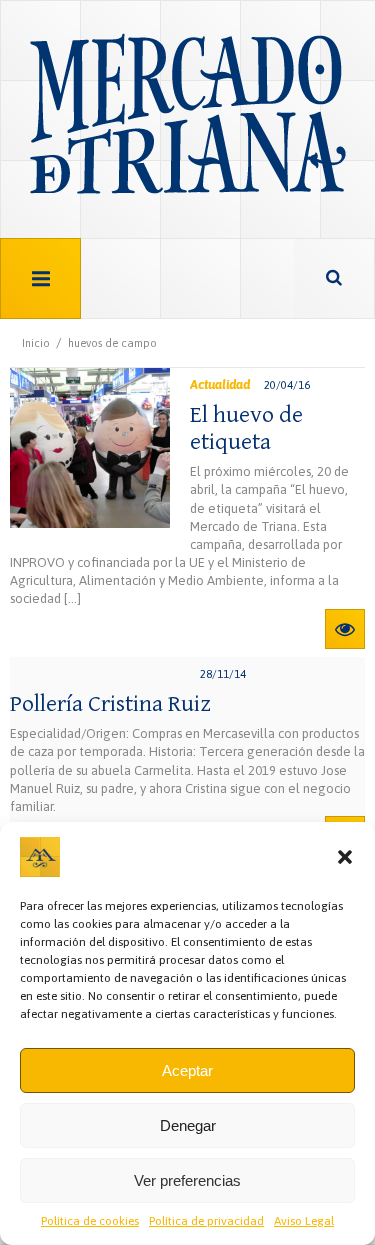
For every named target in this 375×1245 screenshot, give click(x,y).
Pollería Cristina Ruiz (110, 704)
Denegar (188, 1125)
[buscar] (334, 278)
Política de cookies (90, 1221)
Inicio (36, 343)
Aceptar (187, 1070)
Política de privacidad (206, 1221)
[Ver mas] (345, 629)
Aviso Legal (304, 1221)
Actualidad (220, 384)
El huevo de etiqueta (246, 428)
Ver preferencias (187, 1180)
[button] (345, 857)
